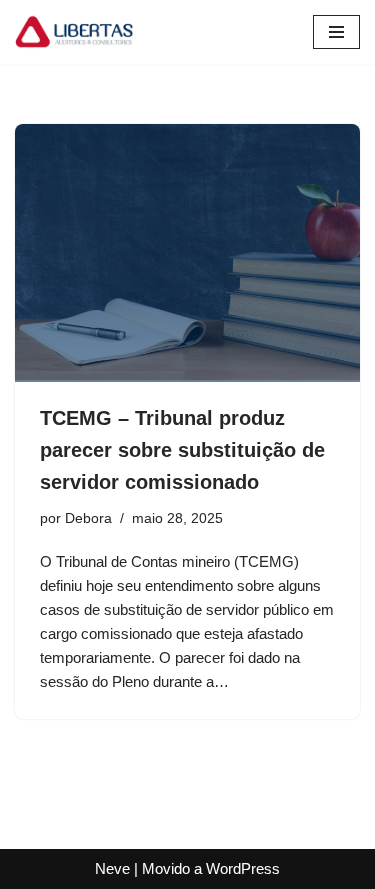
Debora (88, 518)
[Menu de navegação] (336, 32)
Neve (112, 868)
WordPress (243, 868)
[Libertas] (75, 32)
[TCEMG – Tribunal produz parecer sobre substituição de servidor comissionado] (187, 253)
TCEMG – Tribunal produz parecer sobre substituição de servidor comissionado (182, 450)
